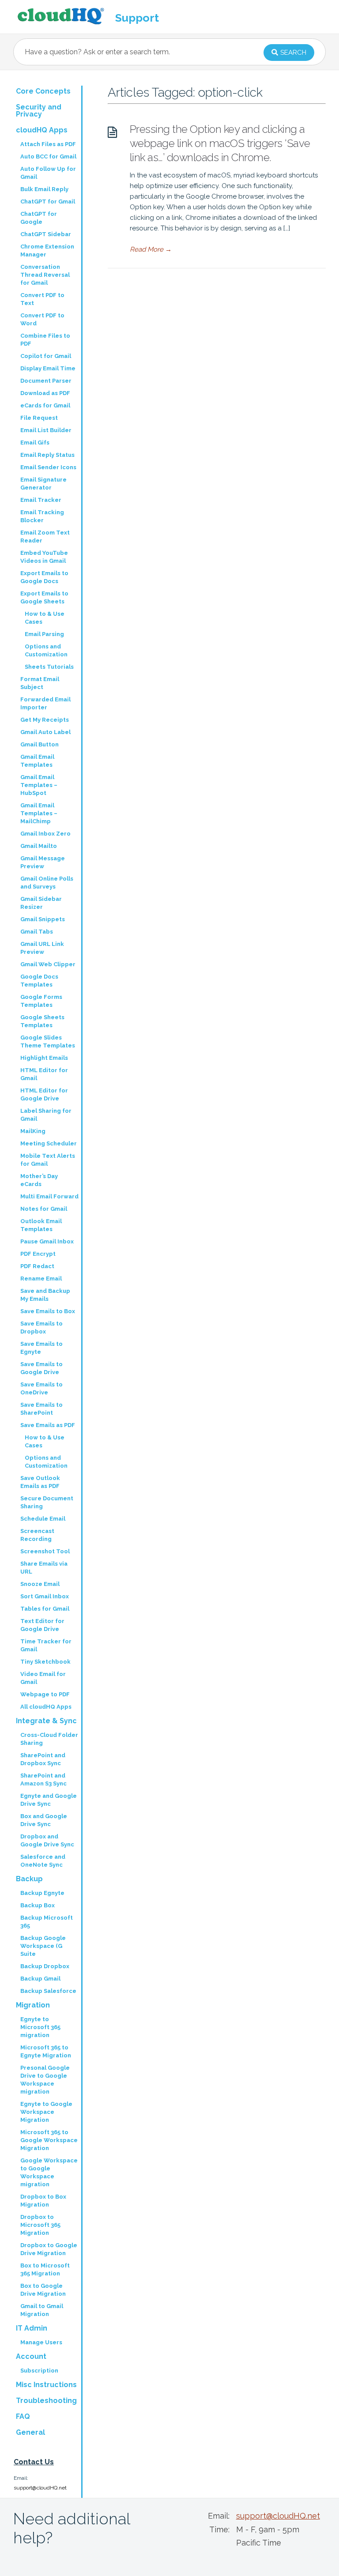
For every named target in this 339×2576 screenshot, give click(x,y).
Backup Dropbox (45, 1966)
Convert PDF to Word (42, 319)
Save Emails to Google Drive (41, 1368)
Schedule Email (43, 1519)
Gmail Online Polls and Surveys (47, 883)
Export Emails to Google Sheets (44, 597)
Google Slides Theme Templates (48, 1041)
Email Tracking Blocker (42, 516)
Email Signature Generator (43, 484)
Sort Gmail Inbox (45, 1596)
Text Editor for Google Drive (42, 1625)
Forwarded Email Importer (45, 703)
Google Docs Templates (39, 981)
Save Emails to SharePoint (41, 1409)
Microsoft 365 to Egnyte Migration (46, 2051)
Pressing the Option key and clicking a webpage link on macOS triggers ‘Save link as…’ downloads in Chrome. (220, 143)
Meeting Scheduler (49, 1143)
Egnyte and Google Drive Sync (49, 1800)
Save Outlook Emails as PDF (40, 1482)
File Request (39, 418)
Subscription (39, 2371)
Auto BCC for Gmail (48, 156)
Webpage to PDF (45, 1694)
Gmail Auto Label (45, 732)
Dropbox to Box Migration (43, 2201)
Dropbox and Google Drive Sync (47, 1840)
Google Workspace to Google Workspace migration (49, 2172)
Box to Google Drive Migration (43, 2290)
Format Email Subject (40, 683)
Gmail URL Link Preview (42, 948)
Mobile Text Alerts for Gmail (48, 1160)
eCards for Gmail (45, 405)
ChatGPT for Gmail (48, 201)
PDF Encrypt (38, 1254)
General (30, 2432)
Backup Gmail (40, 1979)
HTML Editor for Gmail (44, 1074)
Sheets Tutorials (49, 667)
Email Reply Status (47, 455)
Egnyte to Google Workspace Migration (46, 2112)
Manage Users (41, 2342)
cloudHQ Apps (42, 130)
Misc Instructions (46, 2385)
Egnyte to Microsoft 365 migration (40, 2027)
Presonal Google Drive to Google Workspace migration (45, 2080)
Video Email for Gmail (43, 1678)
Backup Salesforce (48, 1991)
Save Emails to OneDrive (41, 1388)
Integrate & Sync (46, 1721)
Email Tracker (41, 500)
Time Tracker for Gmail (46, 1645)
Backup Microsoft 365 (47, 1922)
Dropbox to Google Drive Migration (49, 2249)
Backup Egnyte (42, 1893)
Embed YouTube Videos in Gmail (44, 557)
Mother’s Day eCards (39, 1180)
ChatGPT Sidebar (46, 234)
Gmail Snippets (43, 919)
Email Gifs (35, 443)
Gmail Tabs (37, 932)
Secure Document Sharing (47, 1502)
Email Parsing (44, 634)
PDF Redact (37, 1266)
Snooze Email (40, 1584)
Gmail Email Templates (37, 761)
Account (31, 2356)
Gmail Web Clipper (48, 964)
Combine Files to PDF (45, 340)
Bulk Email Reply (44, 189)
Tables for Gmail (45, 1609)
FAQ (23, 2416)
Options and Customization (46, 650)
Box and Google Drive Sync (44, 1820)
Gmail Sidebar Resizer (41, 903)
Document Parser (46, 381)
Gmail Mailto (39, 846)
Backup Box (38, 1905)
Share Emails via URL (44, 1568)
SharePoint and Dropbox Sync (43, 1759)
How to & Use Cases (45, 618)
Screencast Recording (37, 1535)
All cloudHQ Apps (46, 1707)
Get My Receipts (45, 720)
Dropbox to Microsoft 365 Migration (40, 2225)
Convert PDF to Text (42, 299)
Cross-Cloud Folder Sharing (49, 1739)
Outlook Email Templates (41, 1225)
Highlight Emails (44, 1058)
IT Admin (32, 2328)
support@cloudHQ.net (40, 2488)
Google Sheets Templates (42, 1021)
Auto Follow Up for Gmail (48, 173)
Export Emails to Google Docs (44, 577)
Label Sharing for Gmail (46, 1115)
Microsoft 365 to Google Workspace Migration (49, 2140)
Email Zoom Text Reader (45, 537)
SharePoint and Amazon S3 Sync (43, 1779)
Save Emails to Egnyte (41, 1348)
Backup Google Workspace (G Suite (43, 1946)
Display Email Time (48, 368)
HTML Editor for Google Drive (44, 1094)
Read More (151, 249)
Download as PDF (45, 393)
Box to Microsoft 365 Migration (45, 2269)
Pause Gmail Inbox (47, 1241)
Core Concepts (43, 91)
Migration (33, 2005)
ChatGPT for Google (39, 218)
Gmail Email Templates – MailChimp (39, 813)
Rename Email (41, 1279)
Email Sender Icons (48, 467)
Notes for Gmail (44, 1209)
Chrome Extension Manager (47, 250)
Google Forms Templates (41, 1001)
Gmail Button (40, 744)
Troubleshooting (46, 2401)
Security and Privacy (39, 111)
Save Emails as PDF (48, 1425)
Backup (29, 1879)
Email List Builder (46, 430)
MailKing (33, 1131)
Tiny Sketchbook (45, 1662)
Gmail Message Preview (43, 862)
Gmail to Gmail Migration (42, 2310)
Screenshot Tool (45, 1551)
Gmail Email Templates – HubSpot (39, 785)
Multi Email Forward (49, 1196)
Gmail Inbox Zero (45, 834)
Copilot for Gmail (46, 356)
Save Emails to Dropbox (41, 1328)
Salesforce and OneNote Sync (43, 1861)
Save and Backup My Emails (45, 1295)
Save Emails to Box (48, 1311)
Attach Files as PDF (48, 144)
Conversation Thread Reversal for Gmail (45, 275)
